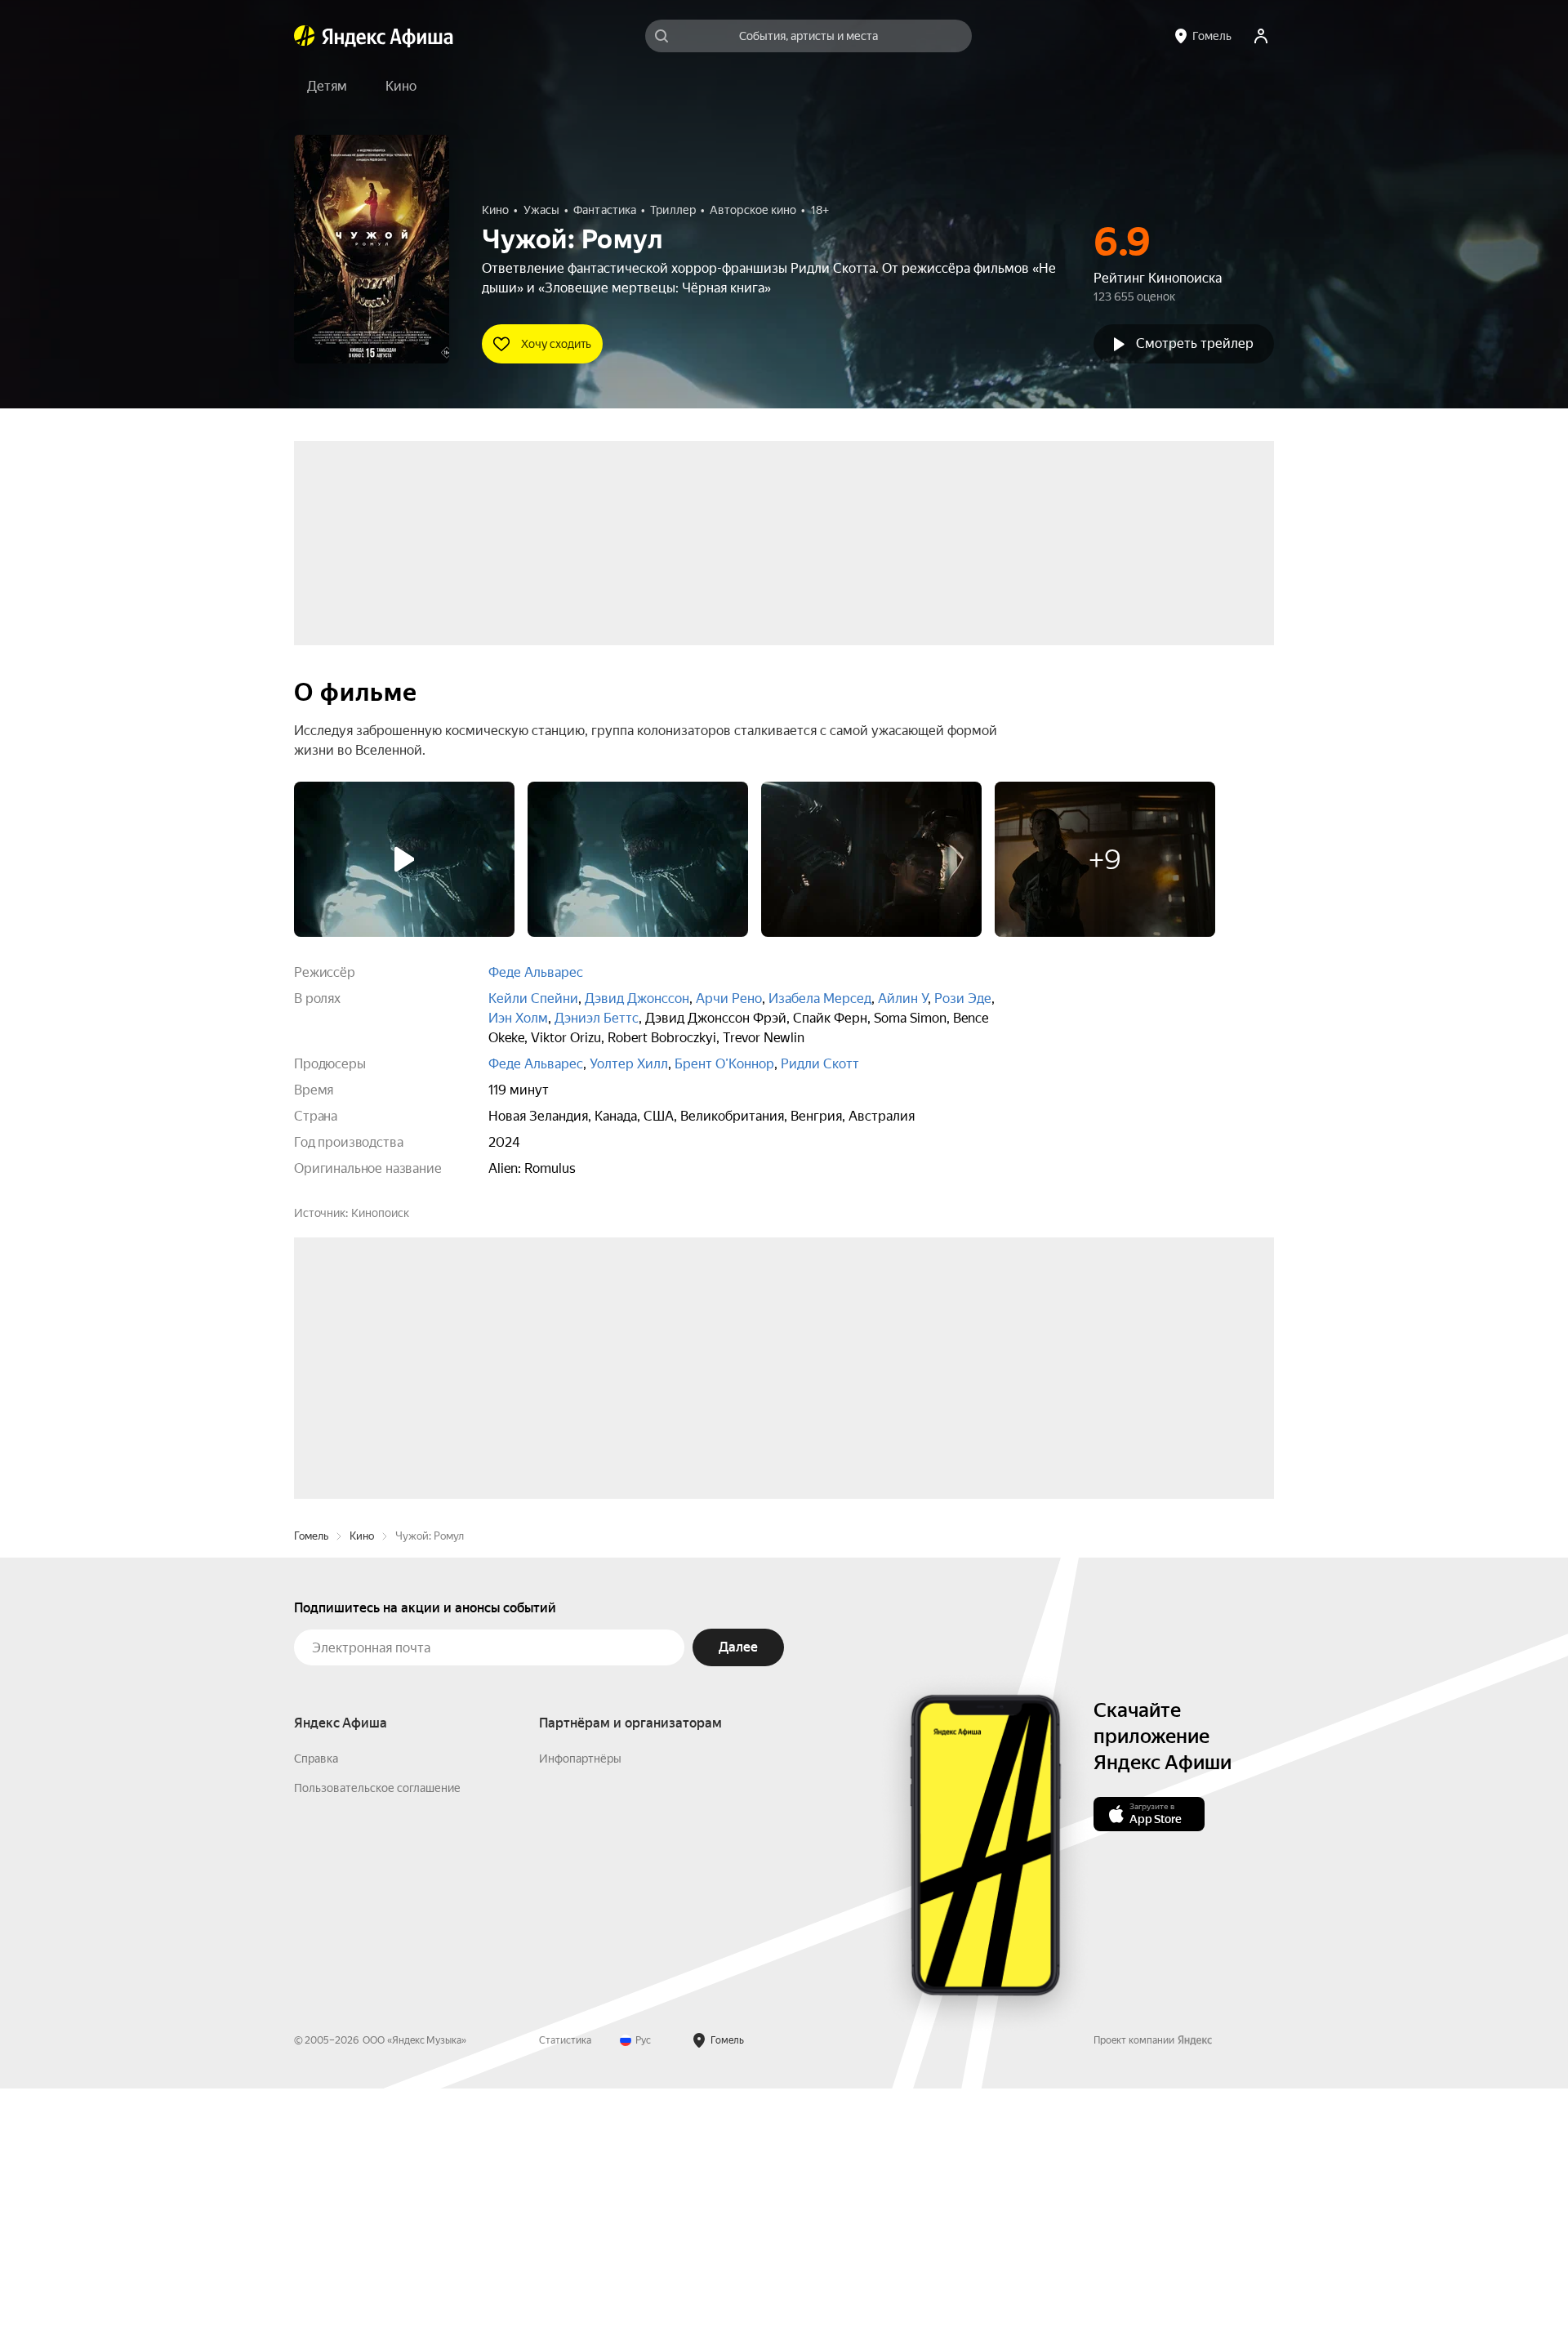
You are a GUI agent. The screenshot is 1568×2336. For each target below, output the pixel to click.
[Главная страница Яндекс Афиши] (305, 36)
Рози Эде (963, 999)
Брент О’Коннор (724, 1064)
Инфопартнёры (580, 2006)
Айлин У (903, 999)
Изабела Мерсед (820, 999)
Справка (316, 2006)
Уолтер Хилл (629, 1064)
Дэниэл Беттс (597, 1018)
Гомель (311, 1783)
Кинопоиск (380, 1213)
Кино (362, 1783)
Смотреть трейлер (1195, 343)
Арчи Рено (729, 999)
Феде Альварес (536, 972)
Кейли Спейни (533, 999)
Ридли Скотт (820, 1064)
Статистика (565, 2288)
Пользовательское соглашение (377, 2035)
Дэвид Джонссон (637, 999)
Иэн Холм (518, 1018)
